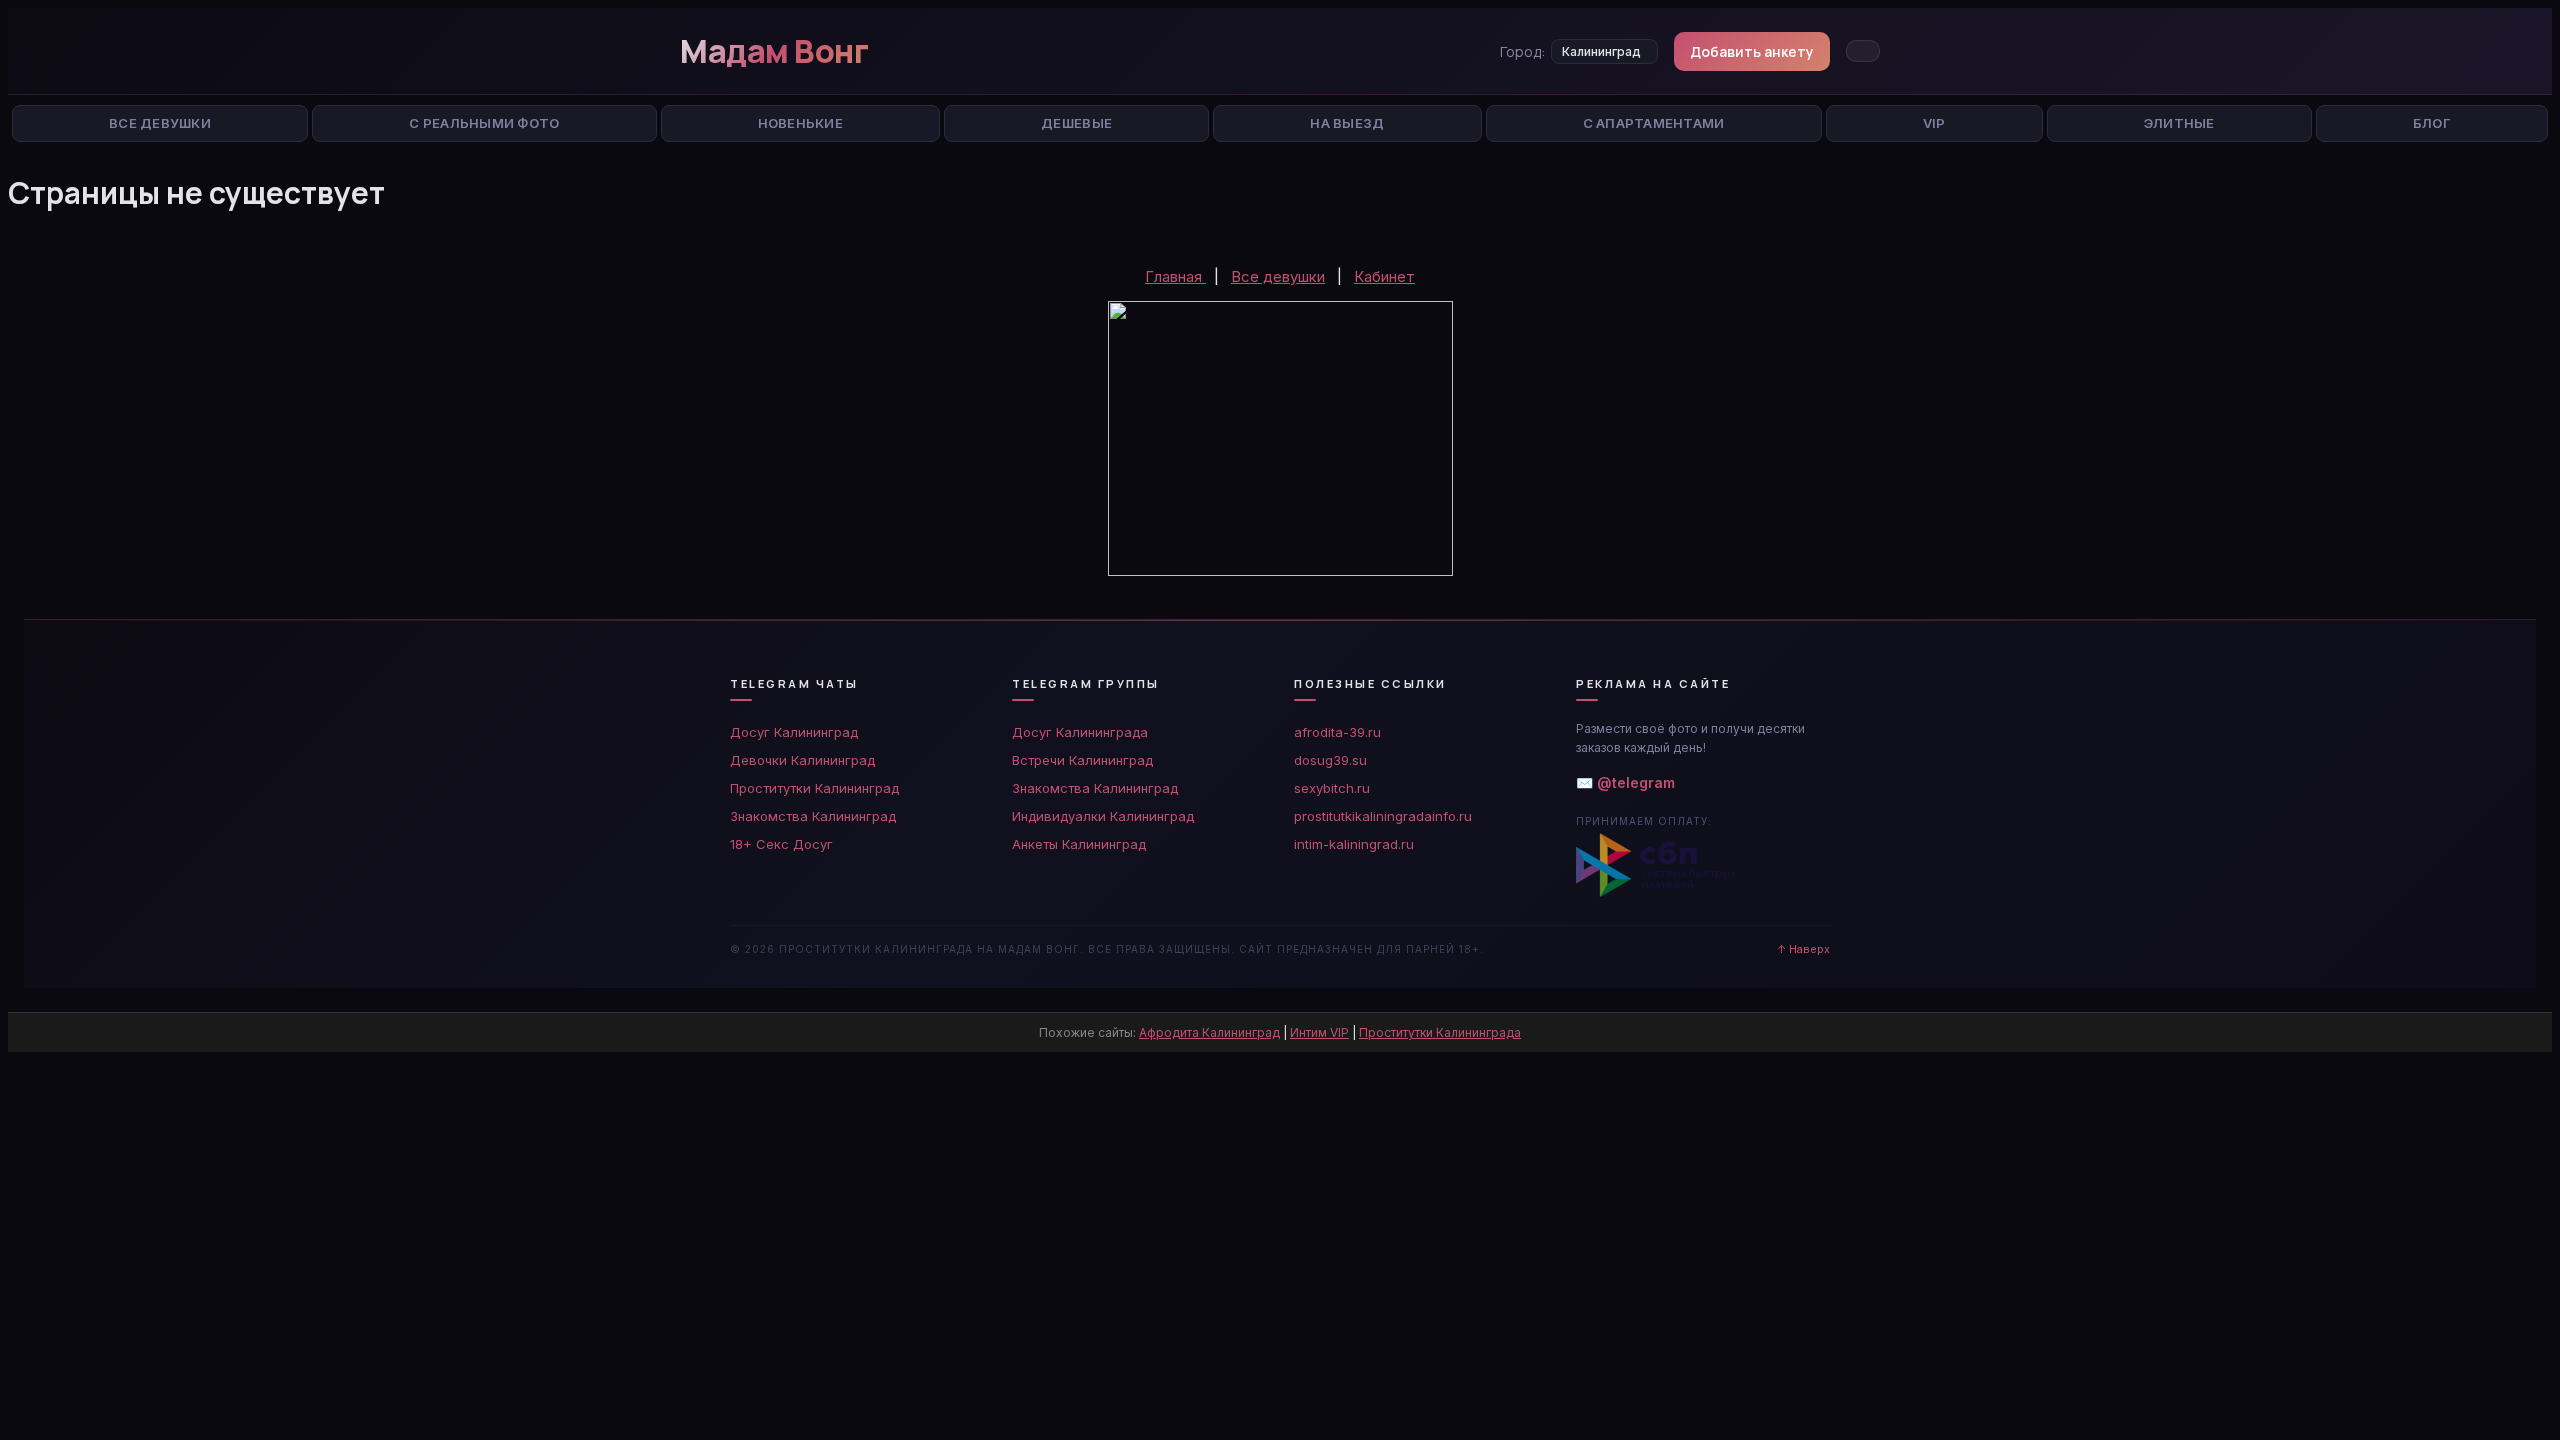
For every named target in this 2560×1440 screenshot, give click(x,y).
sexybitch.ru (1332, 788)
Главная (1175, 276)
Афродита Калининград (1209, 1032)
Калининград (1601, 51)
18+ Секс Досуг (781, 844)
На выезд (1347, 123)
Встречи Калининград (1082, 760)
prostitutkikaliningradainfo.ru (1383, 816)
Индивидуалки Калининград (1103, 816)
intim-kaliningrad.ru (1354, 844)
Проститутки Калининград (814, 788)
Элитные (2179, 123)
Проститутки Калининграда (1440, 1032)
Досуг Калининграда (1080, 732)
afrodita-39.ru (1337, 732)
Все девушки (1278, 276)
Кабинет (1384, 276)
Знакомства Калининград (813, 816)
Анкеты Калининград (1079, 844)
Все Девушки (160, 123)
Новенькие (800, 123)
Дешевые (1076, 123)
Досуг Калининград (794, 732)
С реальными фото (484, 123)
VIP (1934, 123)
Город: (1522, 51)
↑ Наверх (1803, 949)
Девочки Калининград (802, 760)
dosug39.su (1330, 760)
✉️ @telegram (1625, 782)
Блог (2432, 123)
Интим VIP (1319, 1032)
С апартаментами (1654, 123)
